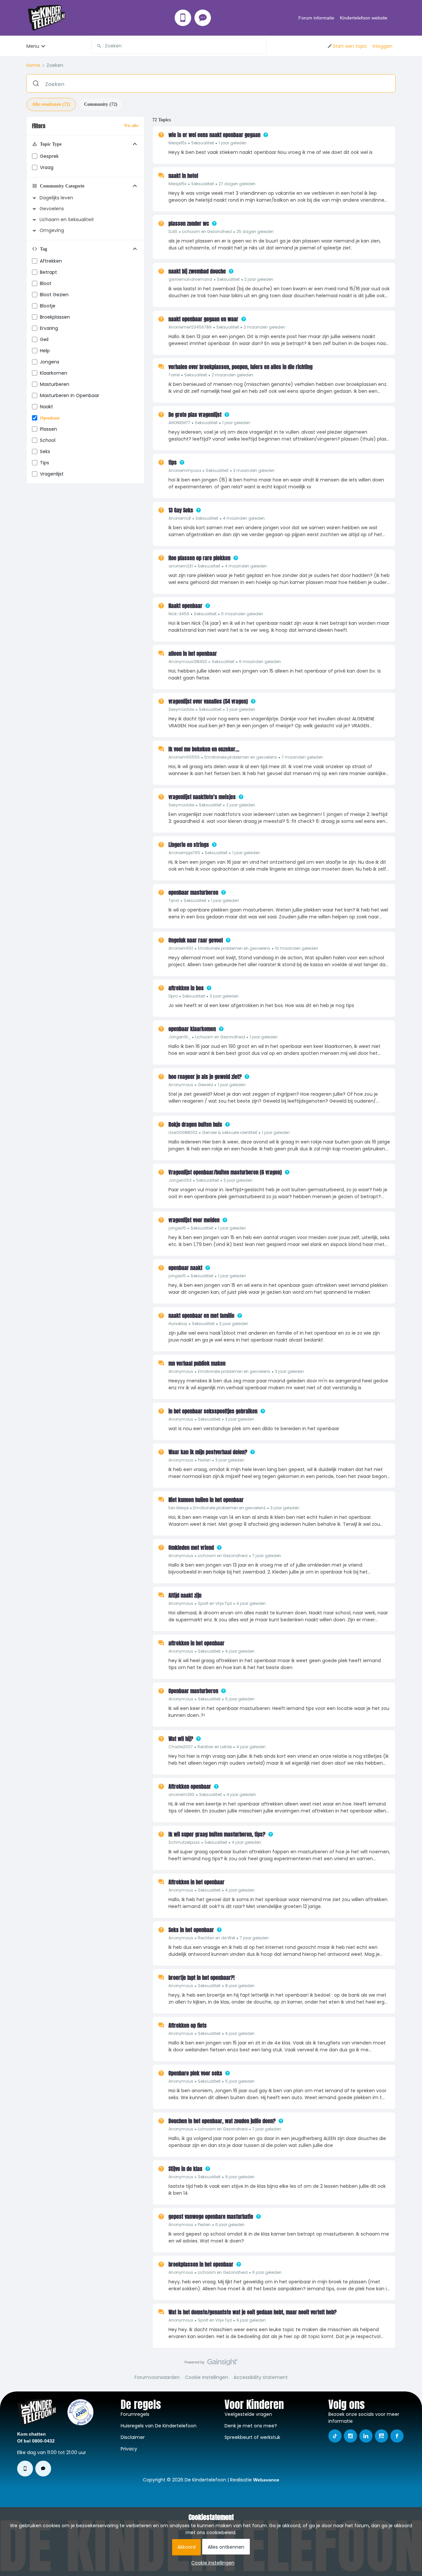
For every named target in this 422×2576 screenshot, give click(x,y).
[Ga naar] (97, 46)
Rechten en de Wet (216, 1938)
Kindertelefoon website (364, 18)
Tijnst (174, 900)
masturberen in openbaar (70, 395)
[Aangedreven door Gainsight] (211, 2364)
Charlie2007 (181, 1747)
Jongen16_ (180, 1037)
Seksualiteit (203, 143)
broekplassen (55, 317)
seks (45, 451)
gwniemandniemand (190, 279)
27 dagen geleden (237, 184)
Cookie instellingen (207, 2377)
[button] (347, 46)
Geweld (205, 1085)
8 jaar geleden (240, 1986)
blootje (48, 306)
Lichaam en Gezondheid (207, 232)
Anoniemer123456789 (190, 327)
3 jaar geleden (224, 996)
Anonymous (181, 1085)
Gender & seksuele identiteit (230, 1132)
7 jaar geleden (267, 1556)
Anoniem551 (181, 948)
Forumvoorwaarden (157, 2377)
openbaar (50, 418)
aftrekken (51, 261)
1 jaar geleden (233, 143)
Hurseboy (178, 1324)
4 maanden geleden (244, 518)
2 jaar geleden (259, 279)
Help (45, 351)
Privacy (129, 2449)
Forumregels (135, 2414)
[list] (208, 143)
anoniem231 (181, 566)
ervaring (49, 328)
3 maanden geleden (254, 470)
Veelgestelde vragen (248, 2414)
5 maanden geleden (242, 614)
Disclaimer (133, 2437)
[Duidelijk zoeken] (261, 46)
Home (33, 65)
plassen (48, 429)
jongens (50, 362)
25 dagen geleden (255, 232)
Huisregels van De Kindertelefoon (159, 2426)
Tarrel (174, 375)
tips (45, 463)
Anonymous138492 (188, 662)
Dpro (173, 996)
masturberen (55, 384)
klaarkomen (54, 373)
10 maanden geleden (297, 948)
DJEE (173, 232)
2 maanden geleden (264, 327)
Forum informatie (316, 18)
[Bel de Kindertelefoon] (183, 18)
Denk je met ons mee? (251, 2426)
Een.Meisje (179, 1508)
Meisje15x (178, 143)
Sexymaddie (181, 709)
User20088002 (183, 1132)
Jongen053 (180, 1180)
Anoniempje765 (184, 853)
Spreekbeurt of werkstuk (252, 2437)
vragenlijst (52, 474)
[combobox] (179, 46)
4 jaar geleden (251, 1603)
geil (44, 339)
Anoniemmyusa (185, 470)
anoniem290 (181, 1795)
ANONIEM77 (179, 423)
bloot (46, 283)
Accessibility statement (261, 2377)
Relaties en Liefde (215, 1747)
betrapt (48, 272)
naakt (46, 407)
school (48, 440)
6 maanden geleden (260, 662)
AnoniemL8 (180, 518)
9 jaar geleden (240, 2177)
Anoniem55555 (184, 757)
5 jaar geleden (240, 1699)
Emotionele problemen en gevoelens (241, 757)
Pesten (204, 1460)
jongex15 (177, 1228)
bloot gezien (54, 295)
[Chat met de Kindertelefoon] (203, 18)
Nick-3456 (179, 614)
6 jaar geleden (230, 2225)
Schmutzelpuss (184, 1842)
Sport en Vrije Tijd (215, 1603)
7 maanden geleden (302, 757)
